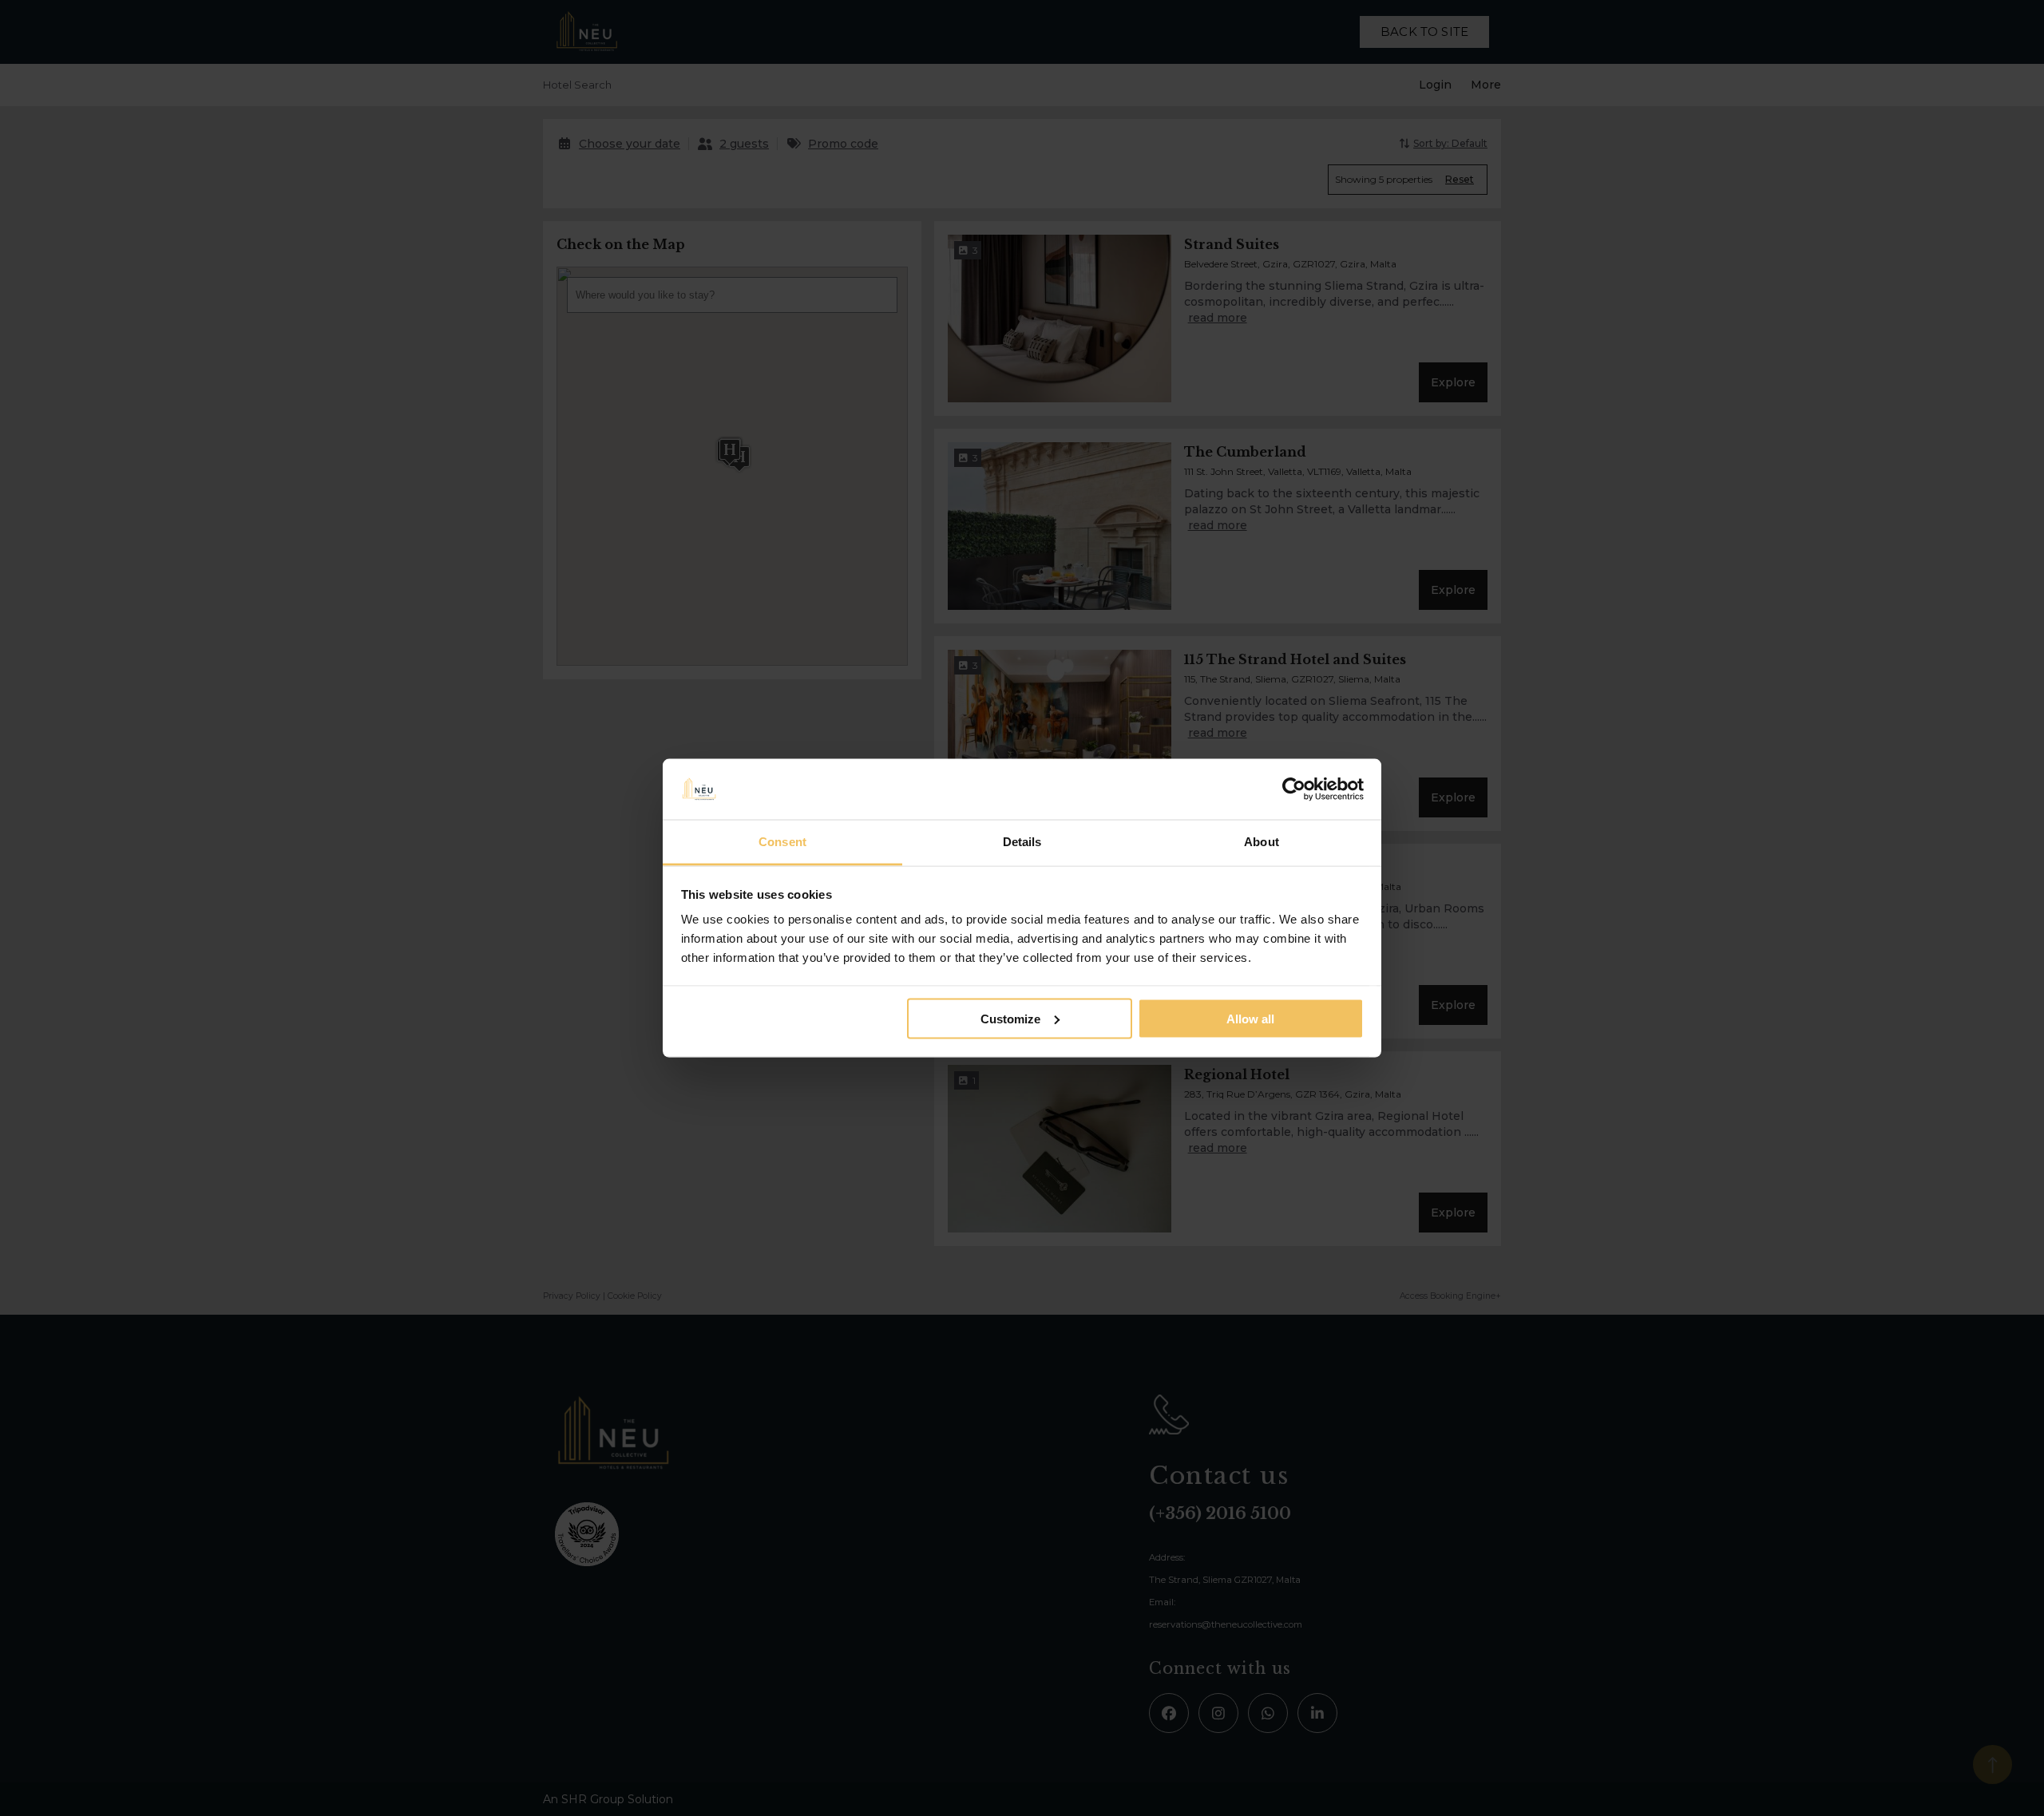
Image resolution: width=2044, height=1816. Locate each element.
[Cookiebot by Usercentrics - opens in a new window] (1294, 789)
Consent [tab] (782, 842)
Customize (1010, 1018)
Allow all (1250, 1018)
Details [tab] (1022, 842)
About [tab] (1262, 842)
